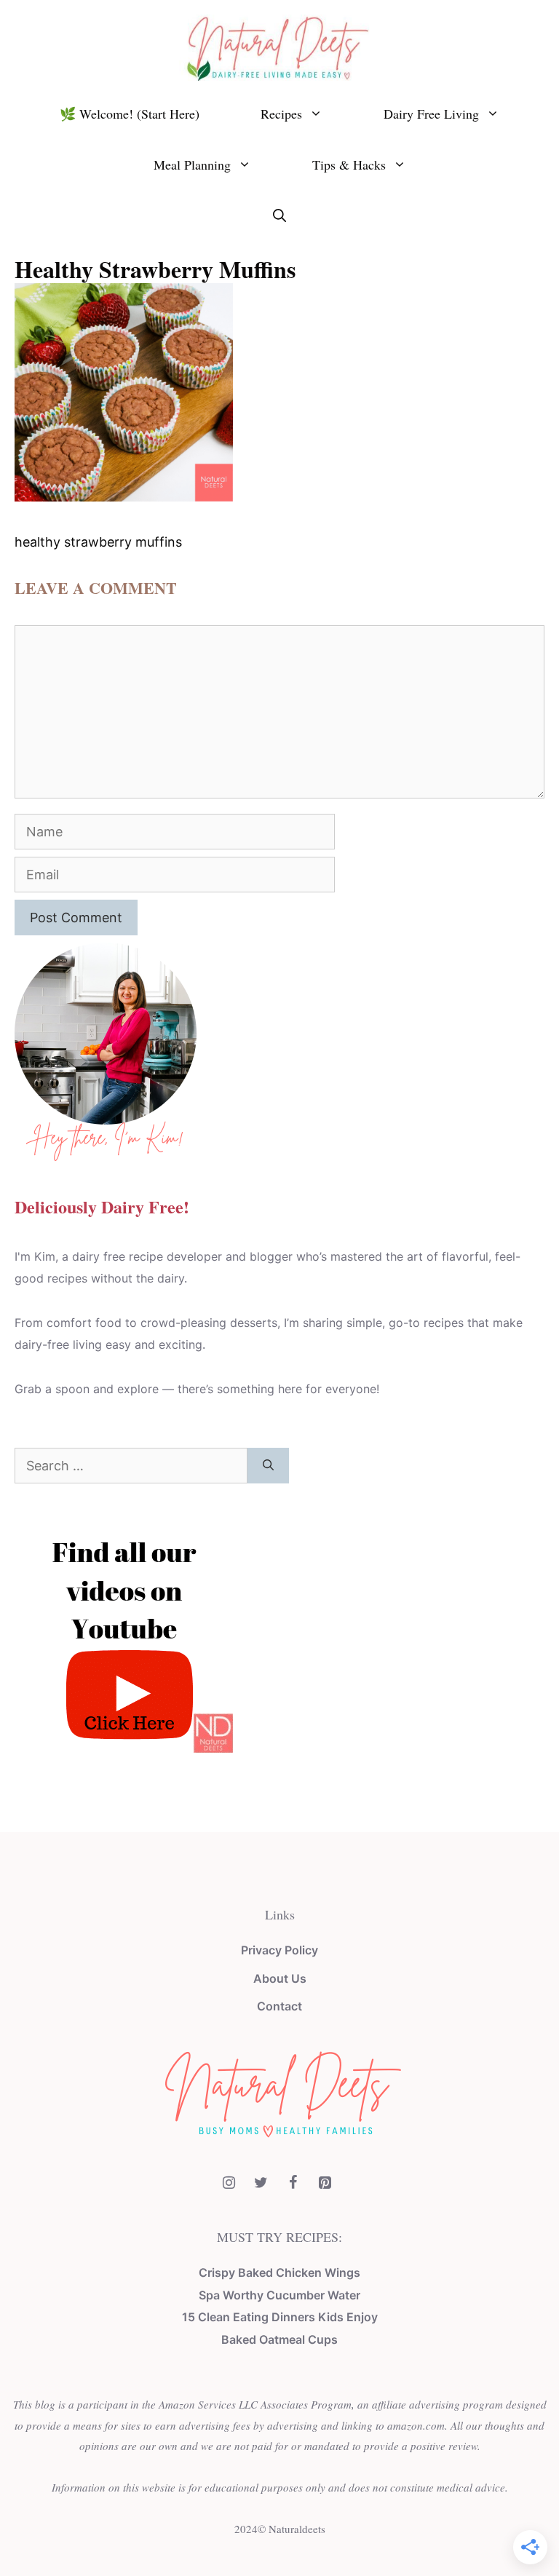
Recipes (281, 114)
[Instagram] (229, 2183)
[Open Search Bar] (279, 215)
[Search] (268, 1466)
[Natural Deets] (279, 46)
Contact (279, 2006)
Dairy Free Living (431, 114)
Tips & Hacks (349, 165)
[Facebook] (293, 2183)
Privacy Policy (279, 1950)
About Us (280, 1978)
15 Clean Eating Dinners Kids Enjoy (280, 2317)
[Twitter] (261, 2183)
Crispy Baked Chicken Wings (279, 2272)
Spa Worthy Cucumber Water (279, 2295)
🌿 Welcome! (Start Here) (130, 114)
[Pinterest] (325, 2183)
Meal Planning (192, 165)
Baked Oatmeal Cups (279, 2339)
